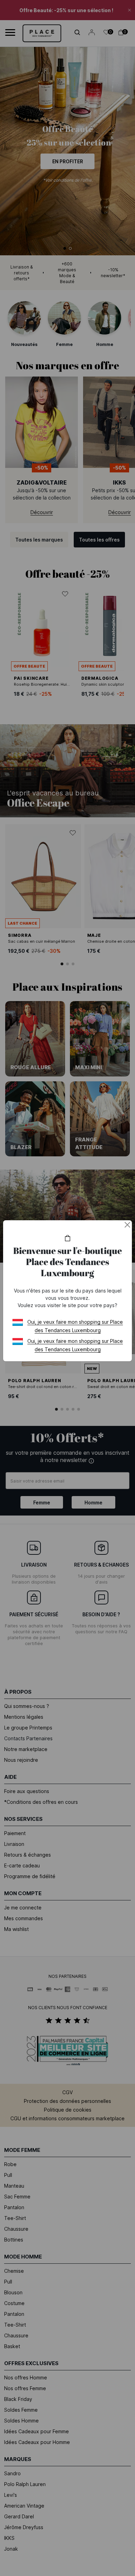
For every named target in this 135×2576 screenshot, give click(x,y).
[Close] (127, 1225)
